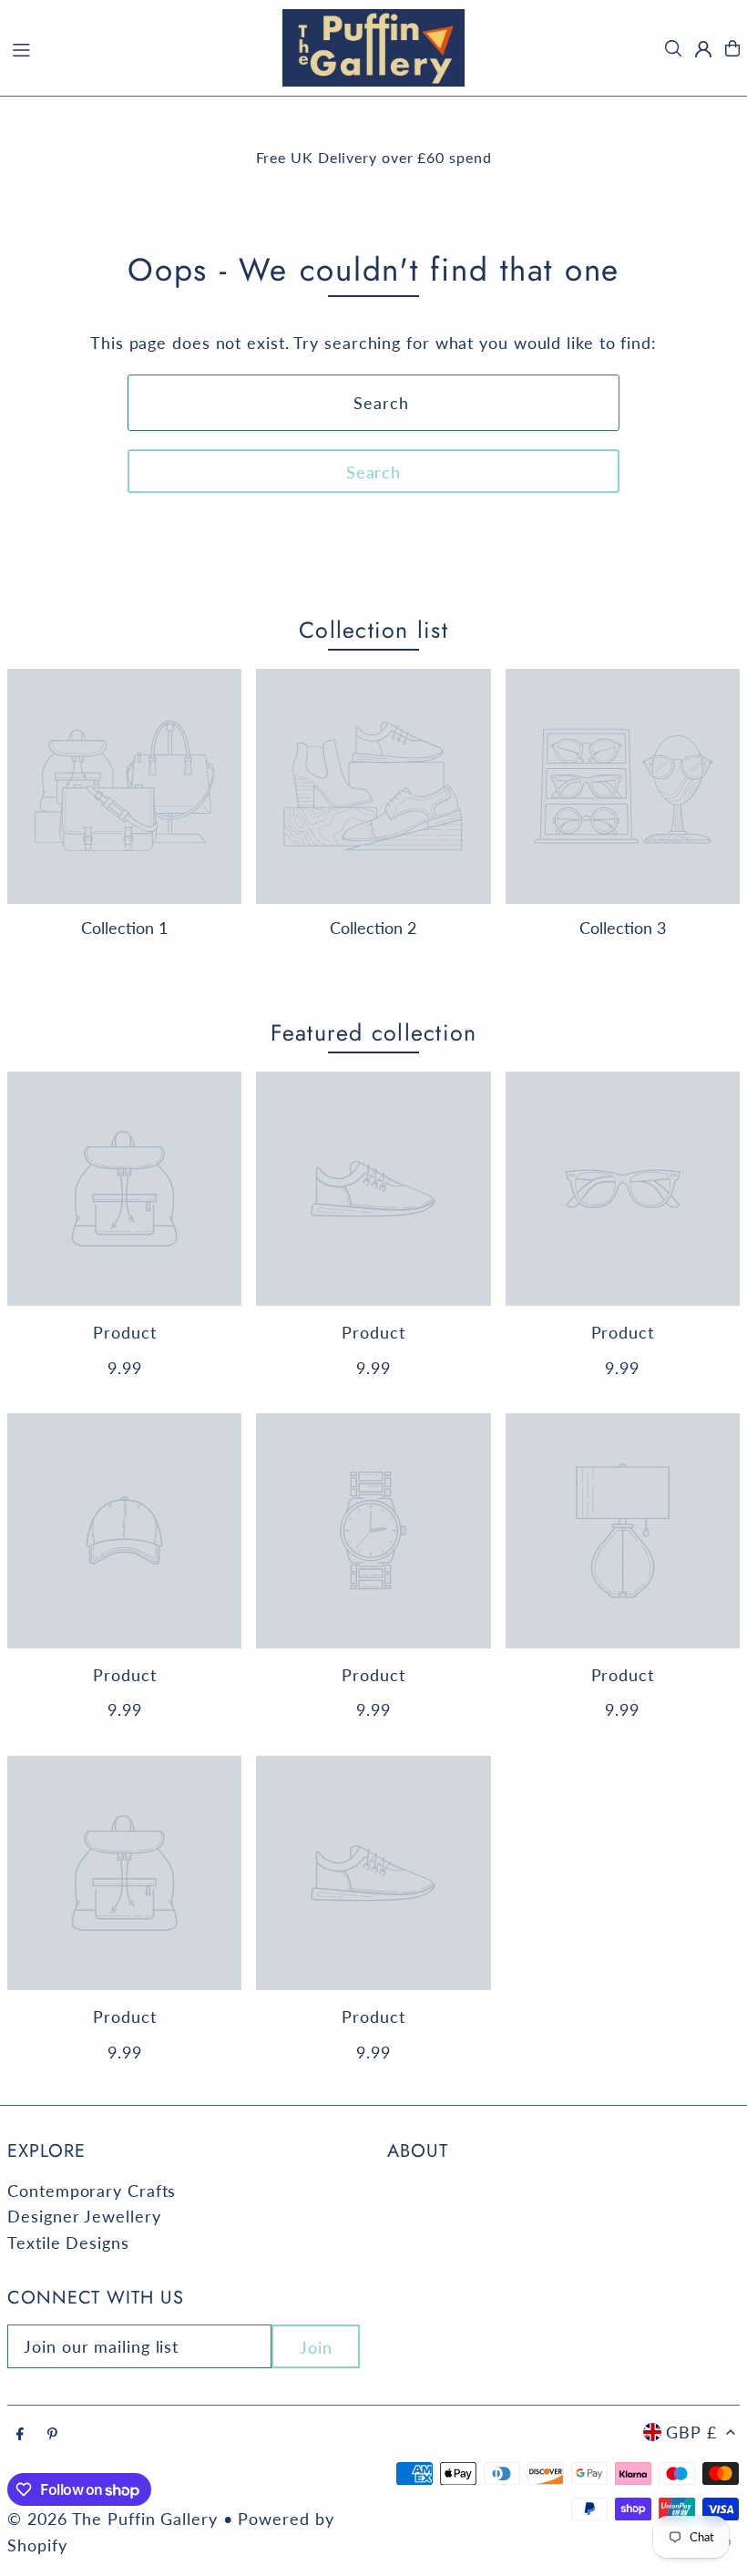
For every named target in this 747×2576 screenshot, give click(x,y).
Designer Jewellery (84, 2216)
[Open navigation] (137, 47)
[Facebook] (20, 2434)
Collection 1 (124, 928)
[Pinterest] (52, 2434)
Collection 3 (623, 928)
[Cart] (732, 48)
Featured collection (374, 1032)
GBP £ (691, 2432)
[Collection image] (124, 786)
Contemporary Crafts (92, 2191)
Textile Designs (68, 2242)
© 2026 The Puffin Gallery (113, 2519)
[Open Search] (673, 48)
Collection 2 (373, 928)
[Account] (703, 49)
